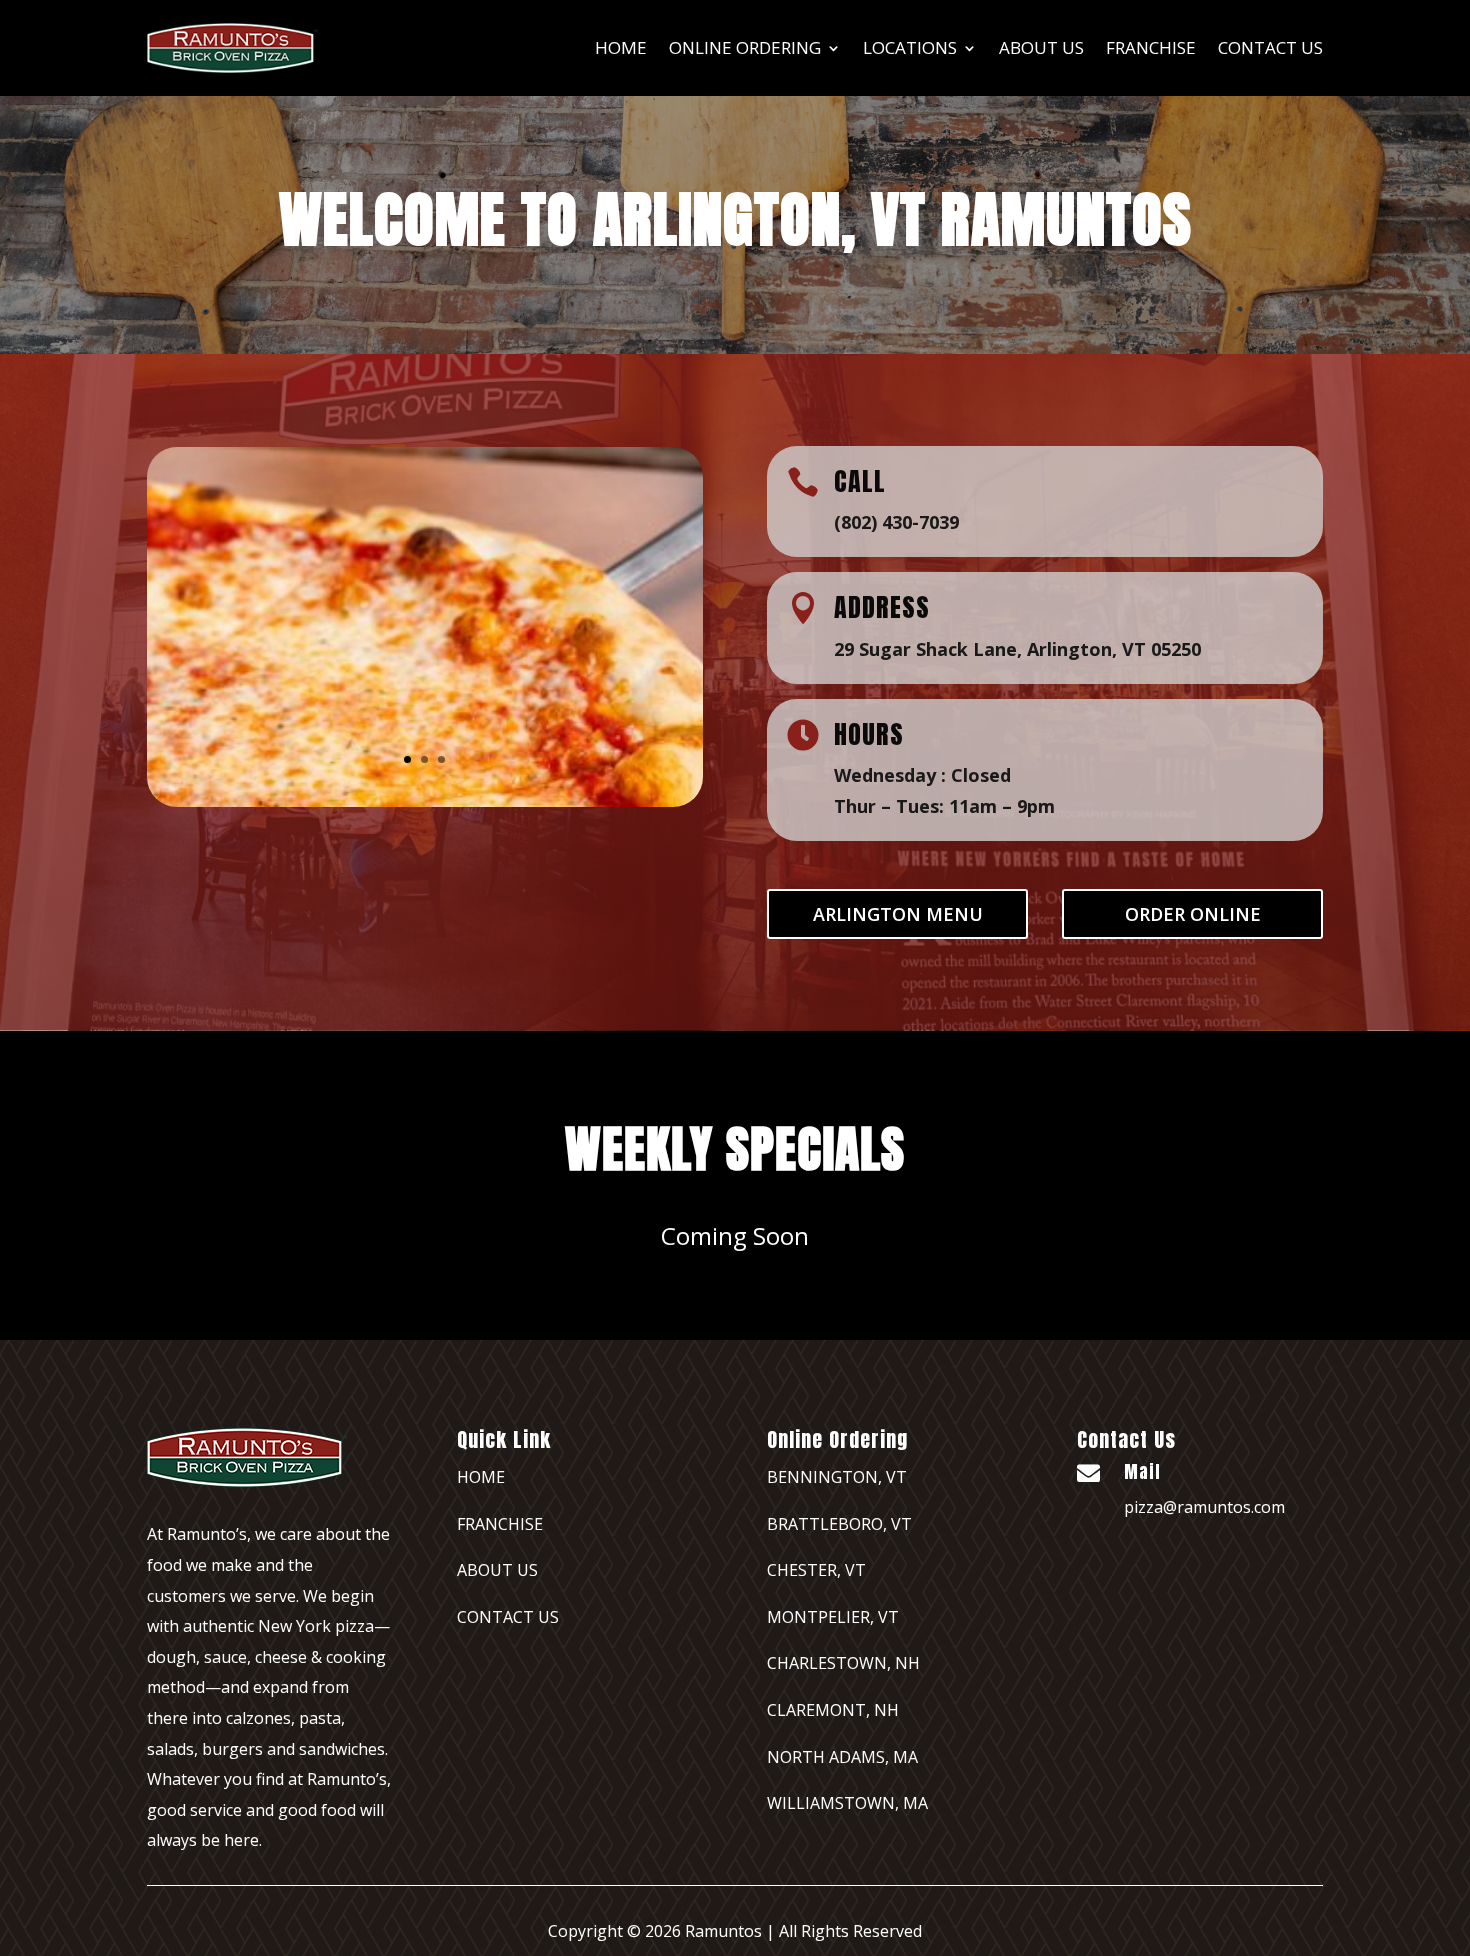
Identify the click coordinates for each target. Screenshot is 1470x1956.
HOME (481, 1477)
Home (621, 47)
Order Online (1193, 914)
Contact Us (1270, 47)
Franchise (500, 1524)
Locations (910, 47)
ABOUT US (1041, 47)
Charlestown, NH (843, 1663)
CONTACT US (508, 1617)
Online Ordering (745, 47)
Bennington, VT (837, 1477)
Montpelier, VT (833, 1617)
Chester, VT (816, 1570)
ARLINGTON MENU (898, 914)
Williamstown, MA (847, 1803)
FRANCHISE (1151, 47)
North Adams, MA (842, 1757)
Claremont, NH (833, 1710)
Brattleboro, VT (839, 1524)
